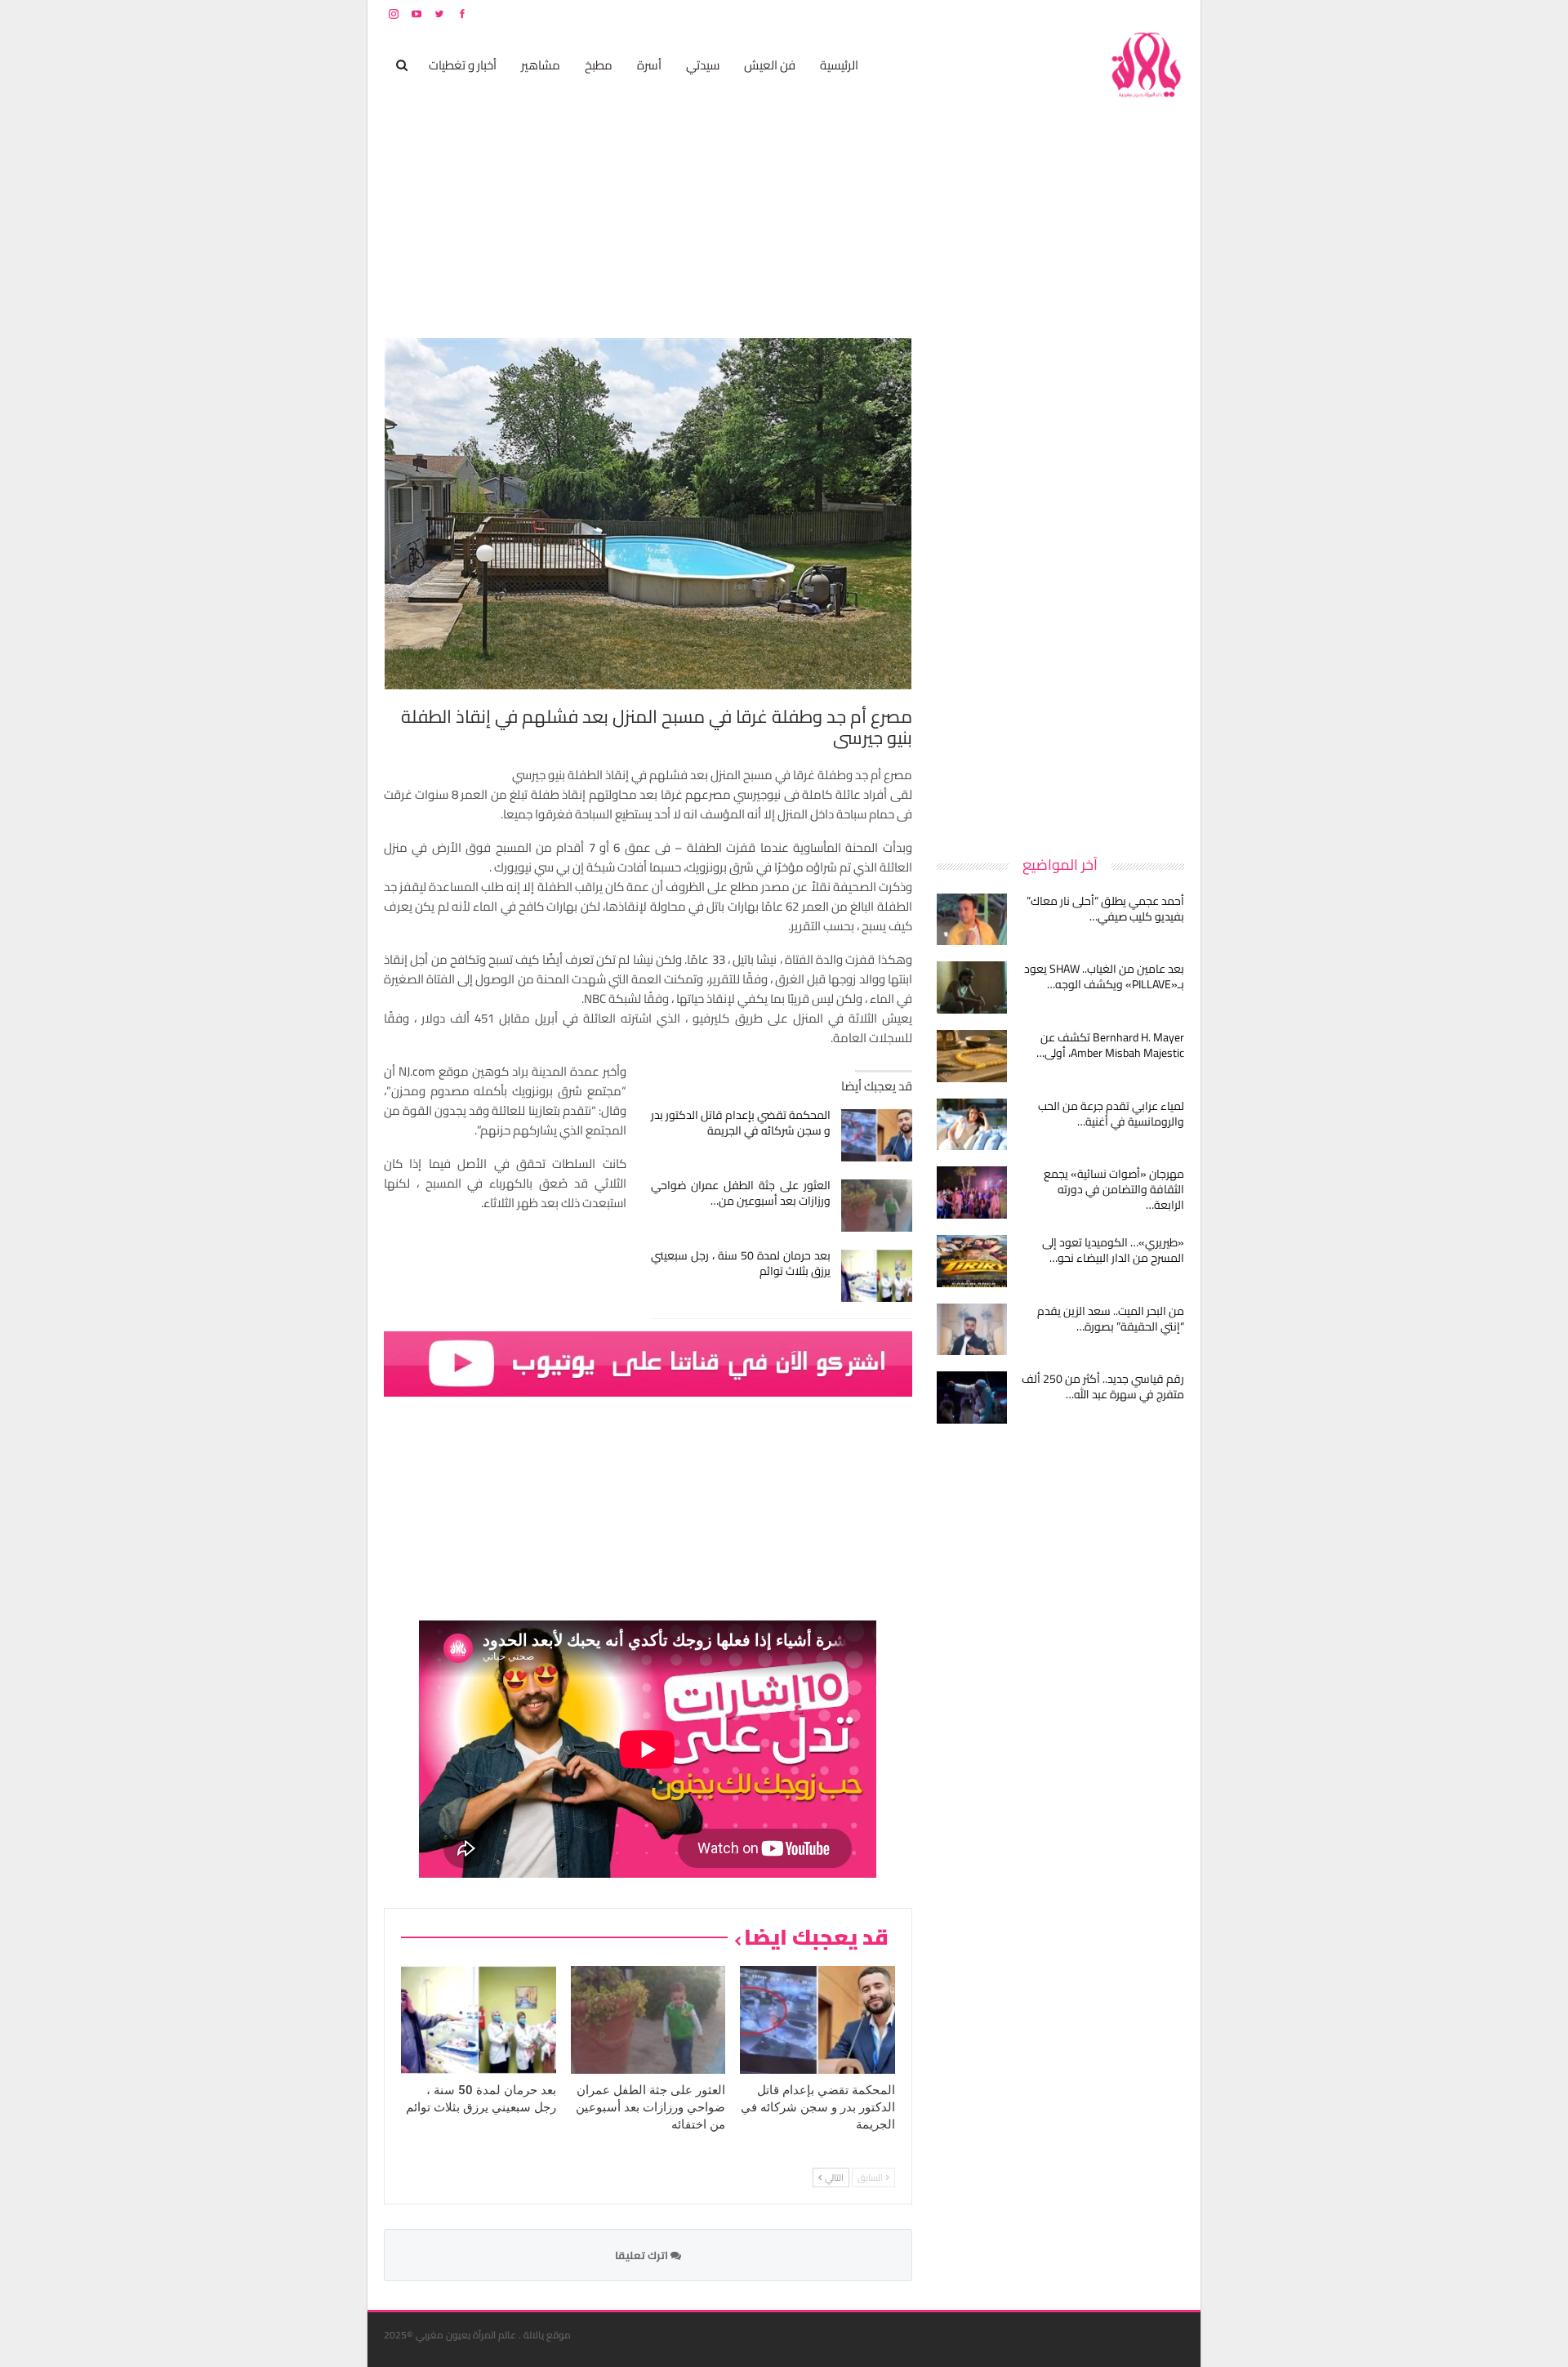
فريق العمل (1126, 13)
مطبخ (599, 65)
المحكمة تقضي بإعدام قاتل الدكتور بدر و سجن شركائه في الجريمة (741, 1123)
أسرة (649, 65)
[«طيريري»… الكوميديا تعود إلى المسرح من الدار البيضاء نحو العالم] (972, 1261)
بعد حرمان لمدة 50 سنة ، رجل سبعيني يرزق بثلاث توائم (741, 1263)
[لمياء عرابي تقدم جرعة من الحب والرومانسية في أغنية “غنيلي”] (972, 1125)
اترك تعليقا (643, 2255)
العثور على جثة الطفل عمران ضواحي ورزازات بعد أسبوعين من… (741, 1193)
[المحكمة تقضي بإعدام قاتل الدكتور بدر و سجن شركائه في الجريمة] (877, 1135)
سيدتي (703, 65)
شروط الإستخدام (1027, 13)
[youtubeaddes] (648, 1363)
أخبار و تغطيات (463, 65)
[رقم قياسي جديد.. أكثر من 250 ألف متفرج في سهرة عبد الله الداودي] (972, 1397)
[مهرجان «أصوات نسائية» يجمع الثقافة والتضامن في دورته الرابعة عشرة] (972, 1192)
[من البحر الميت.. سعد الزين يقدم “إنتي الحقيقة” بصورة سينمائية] (972, 1330)
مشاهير (541, 65)
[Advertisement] (1062, 583)
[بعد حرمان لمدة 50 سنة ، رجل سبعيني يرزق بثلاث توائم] (877, 1276)
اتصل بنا (1080, 13)
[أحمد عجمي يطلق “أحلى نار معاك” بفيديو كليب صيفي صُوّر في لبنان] (972, 920)
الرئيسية (839, 65)
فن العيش (770, 65)
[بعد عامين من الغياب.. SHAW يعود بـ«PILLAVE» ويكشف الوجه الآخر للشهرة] (972, 987)
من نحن (1172, 13)
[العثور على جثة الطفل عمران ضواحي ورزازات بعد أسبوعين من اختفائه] (877, 1206)
